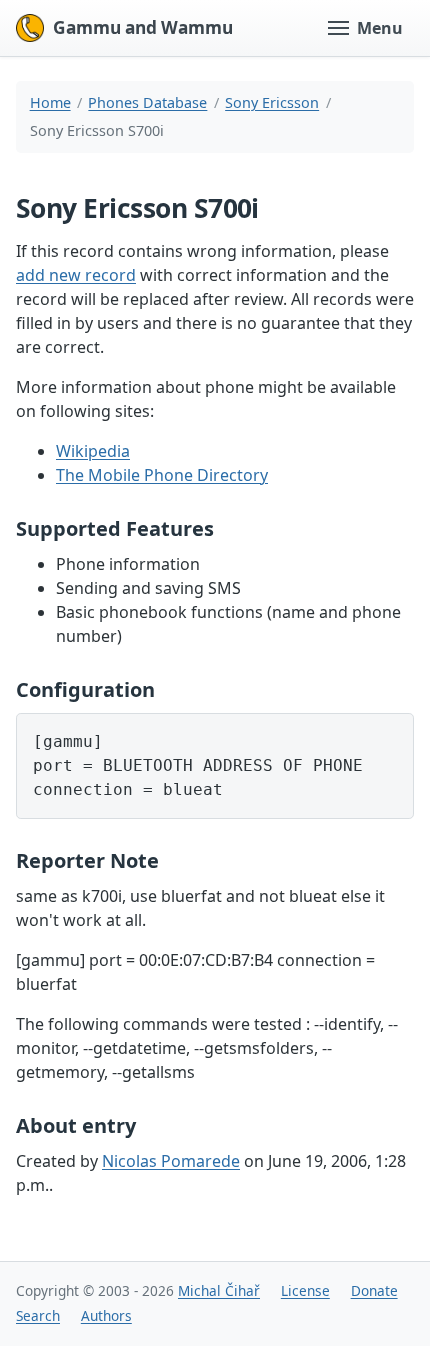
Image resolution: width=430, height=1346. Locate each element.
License (305, 1290)
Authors (106, 1315)
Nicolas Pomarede (171, 1161)
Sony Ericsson (272, 102)
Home (50, 102)
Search (38, 1315)
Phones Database (147, 102)
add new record (76, 275)
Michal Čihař (219, 1290)
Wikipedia (93, 451)
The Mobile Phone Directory (162, 475)
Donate (374, 1290)
